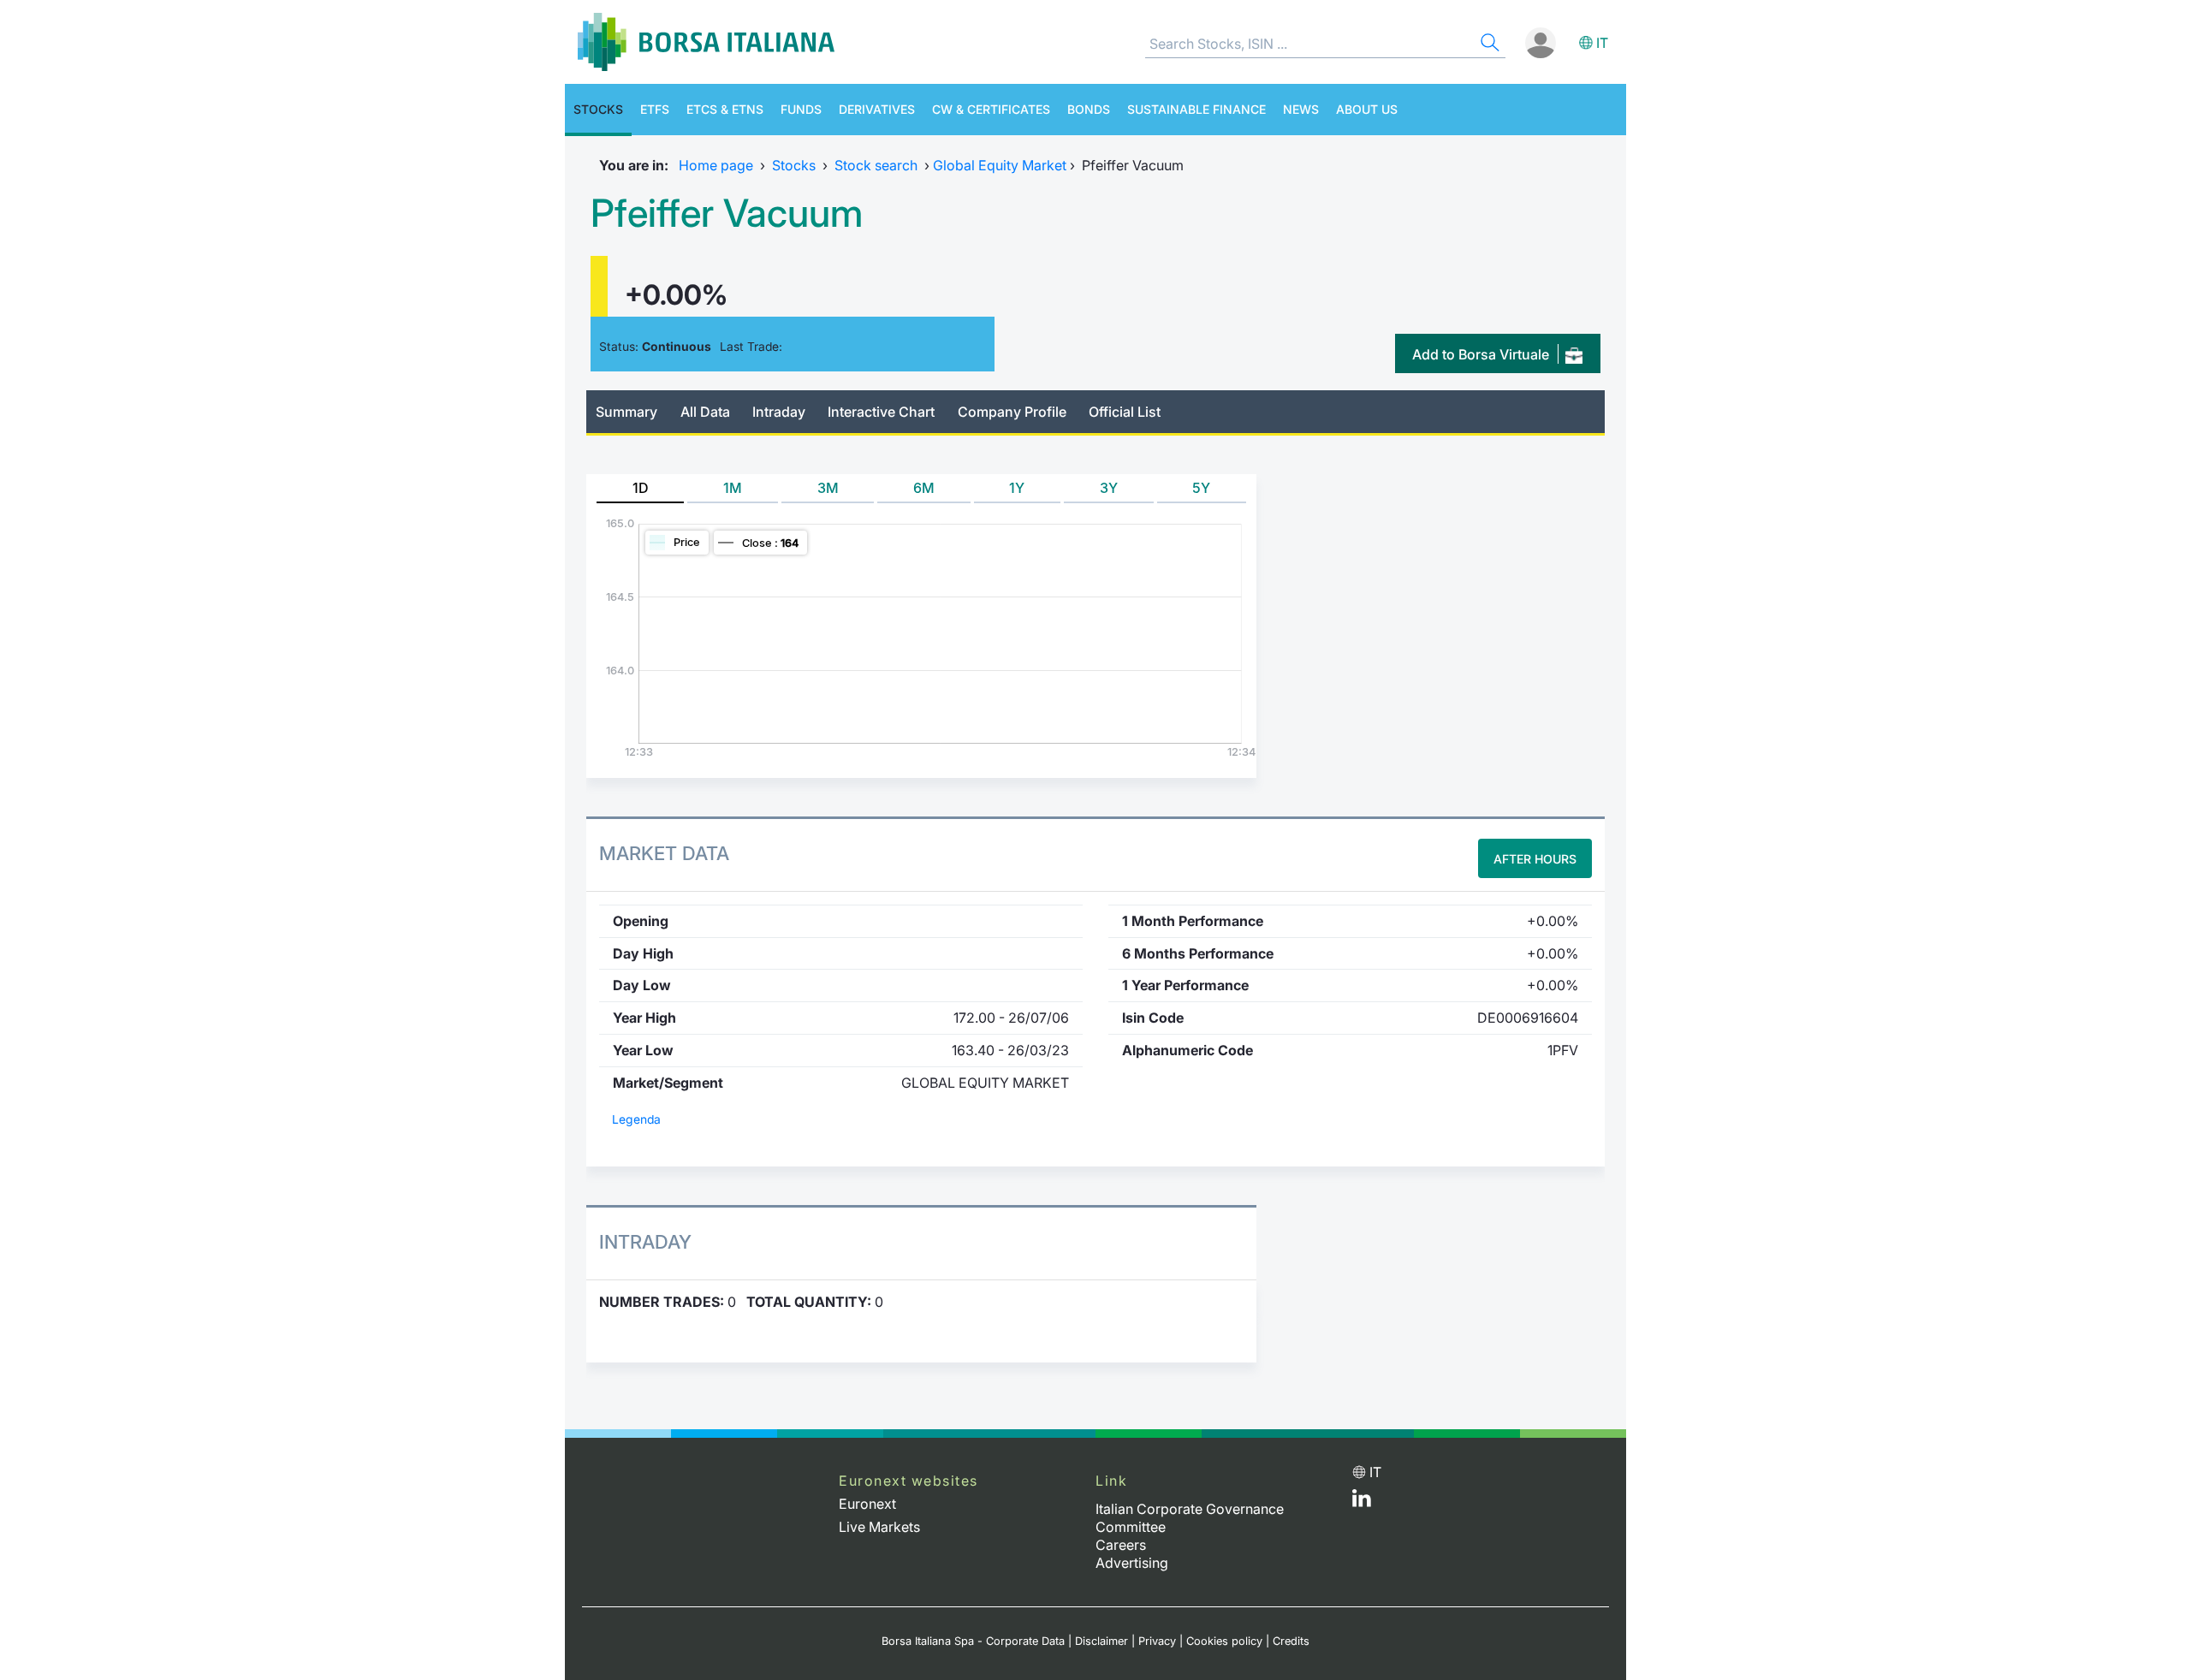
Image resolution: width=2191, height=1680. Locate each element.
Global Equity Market (1000, 165)
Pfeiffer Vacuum (727, 213)
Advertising (1132, 1563)
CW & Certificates (991, 109)
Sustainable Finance (1196, 109)
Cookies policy (1224, 1641)
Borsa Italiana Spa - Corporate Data (973, 1641)
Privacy (1157, 1641)
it (1602, 43)
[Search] (1488, 45)
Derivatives (877, 109)
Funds (801, 109)
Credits (1291, 1641)
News (1301, 109)
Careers (1121, 1545)
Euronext (867, 1504)
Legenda (636, 1119)
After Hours (1535, 859)
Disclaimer (1101, 1641)
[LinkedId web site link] (1362, 1502)
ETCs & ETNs (725, 109)
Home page (716, 165)
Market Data (664, 853)
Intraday (779, 412)
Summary (626, 412)
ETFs (655, 109)
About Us (1367, 109)
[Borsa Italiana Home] (706, 42)
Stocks (598, 109)
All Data (705, 412)
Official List (1125, 412)
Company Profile (1012, 412)
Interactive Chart (881, 412)
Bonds (1089, 109)
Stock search (876, 165)
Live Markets (879, 1527)
